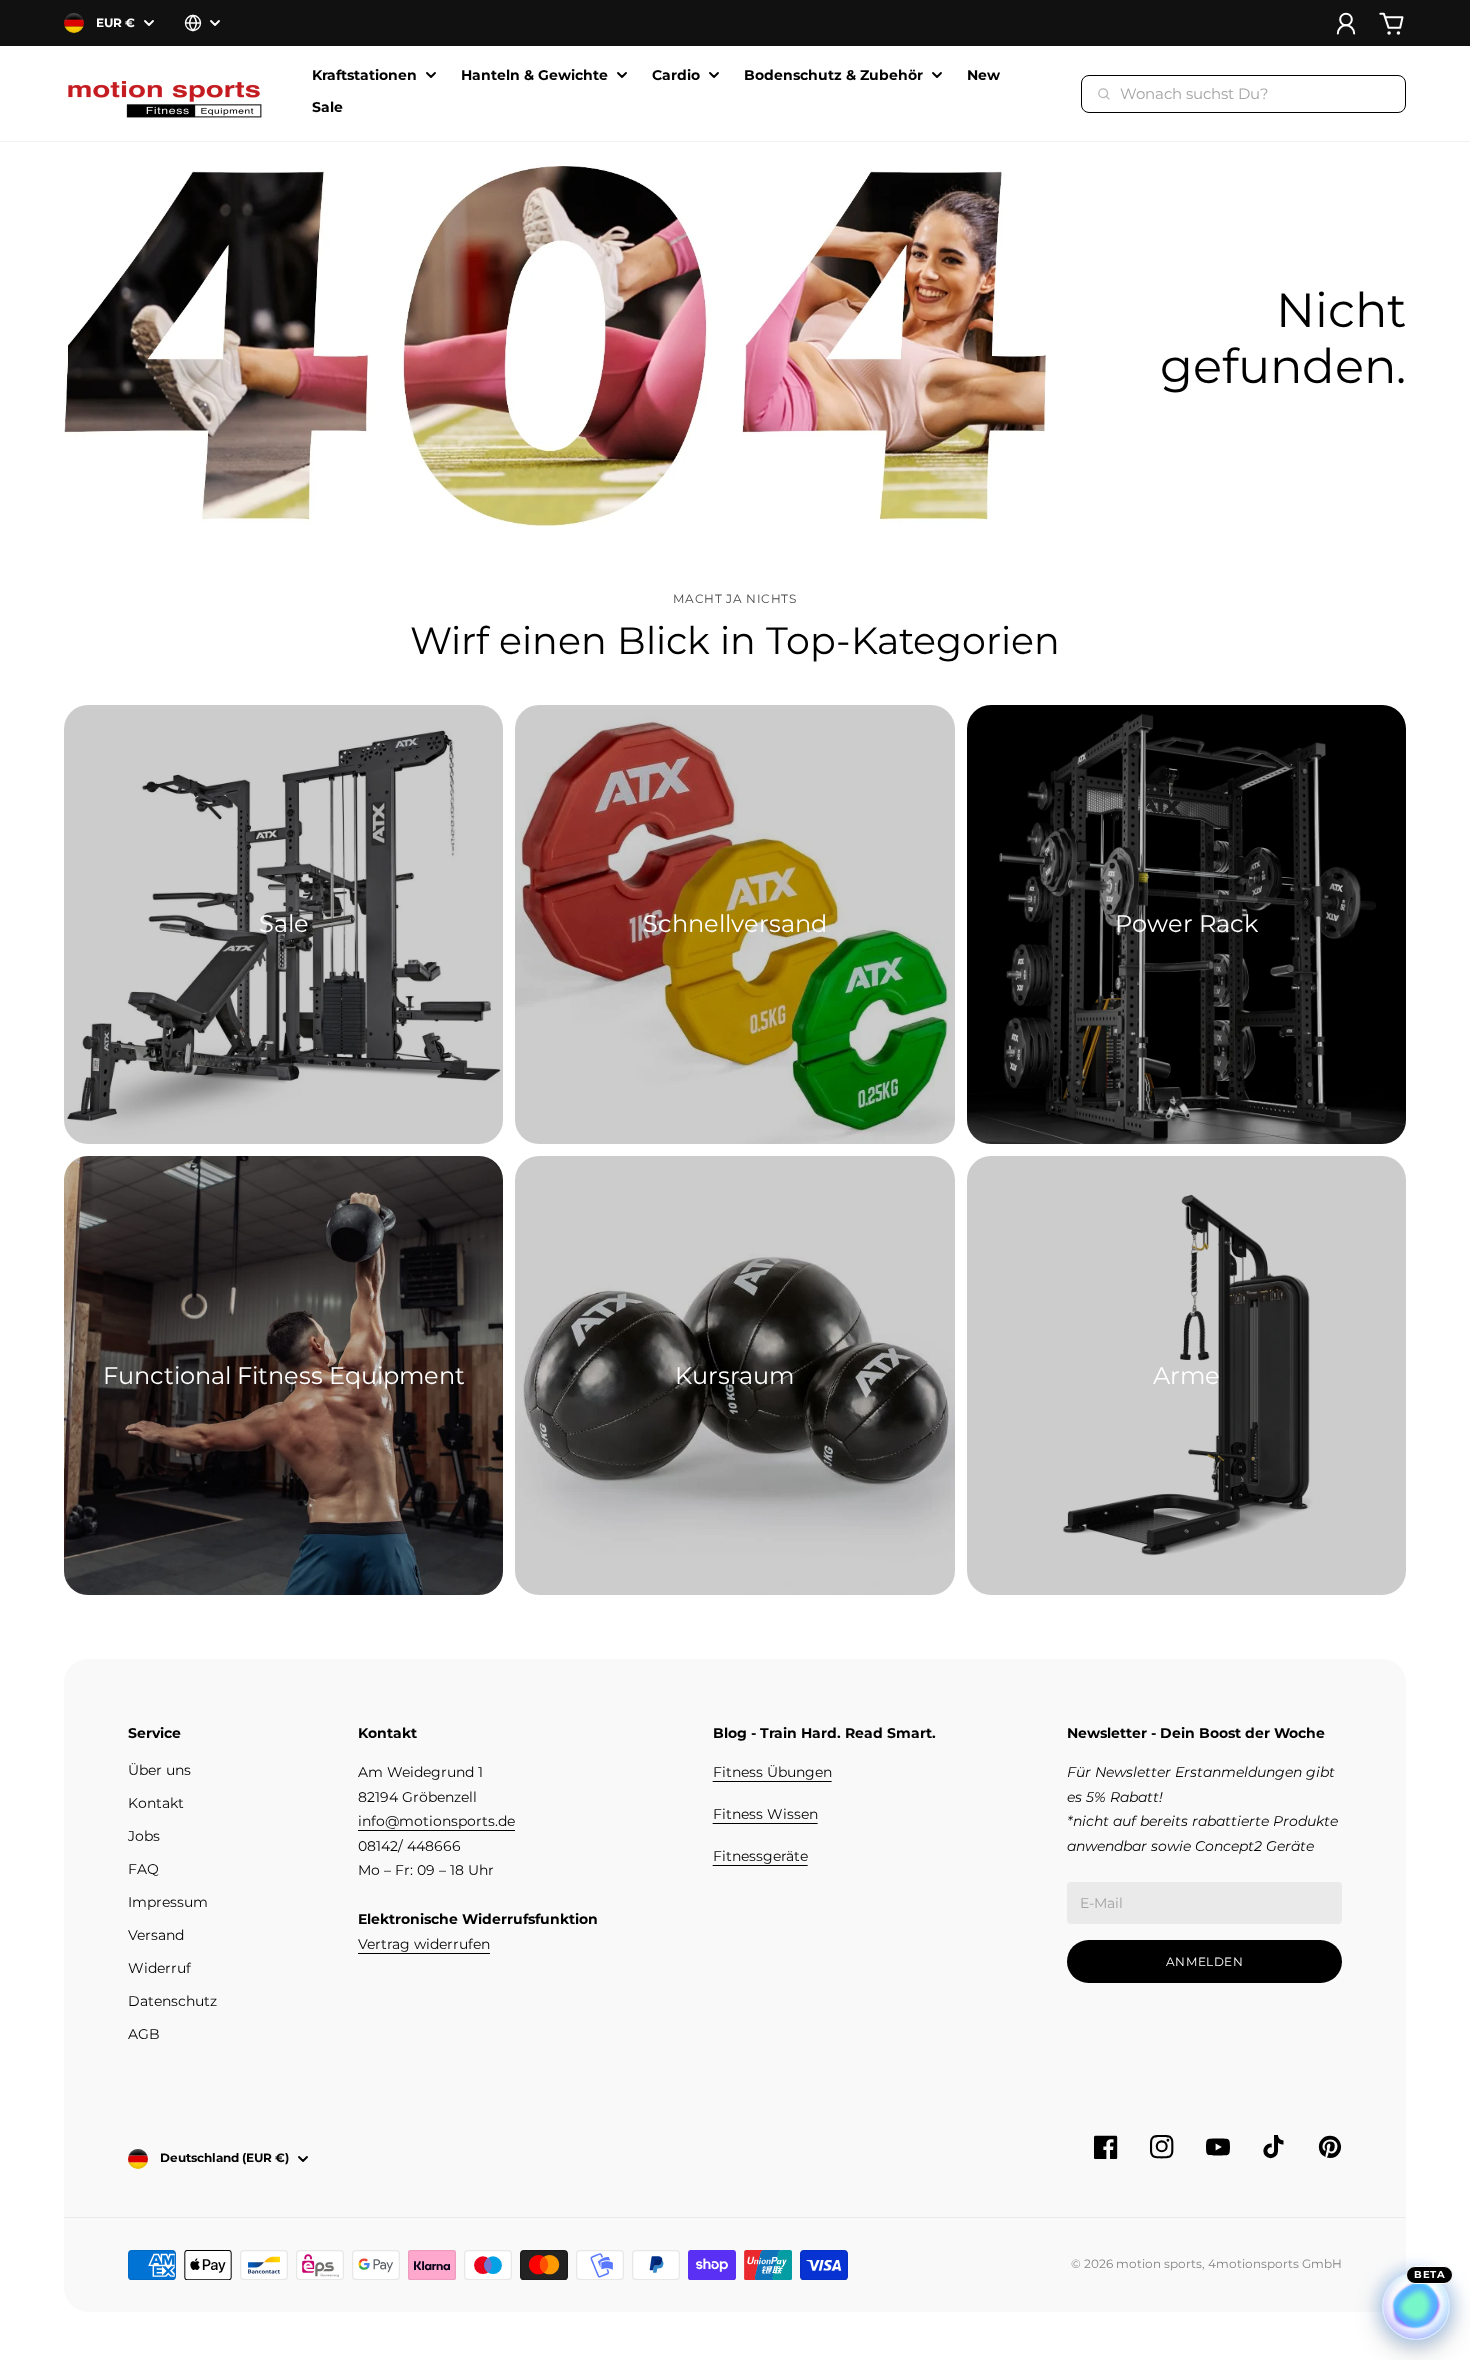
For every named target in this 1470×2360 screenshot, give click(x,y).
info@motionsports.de (436, 1821)
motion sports (1159, 2263)
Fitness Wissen (765, 1814)
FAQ (143, 1869)
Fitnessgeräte (760, 1856)
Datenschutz (172, 2001)
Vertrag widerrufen (424, 1944)
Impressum (168, 1902)
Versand (156, 1935)
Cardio (676, 76)
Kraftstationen (364, 76)
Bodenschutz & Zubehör (833, 76)
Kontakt (156, 1803)
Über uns (159, 1770)
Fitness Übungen (772, 1772)
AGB (144, 2034)
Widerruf (159, 1968)
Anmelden (1205, 1961)
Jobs (144, 1836)
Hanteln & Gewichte (534, 76)
